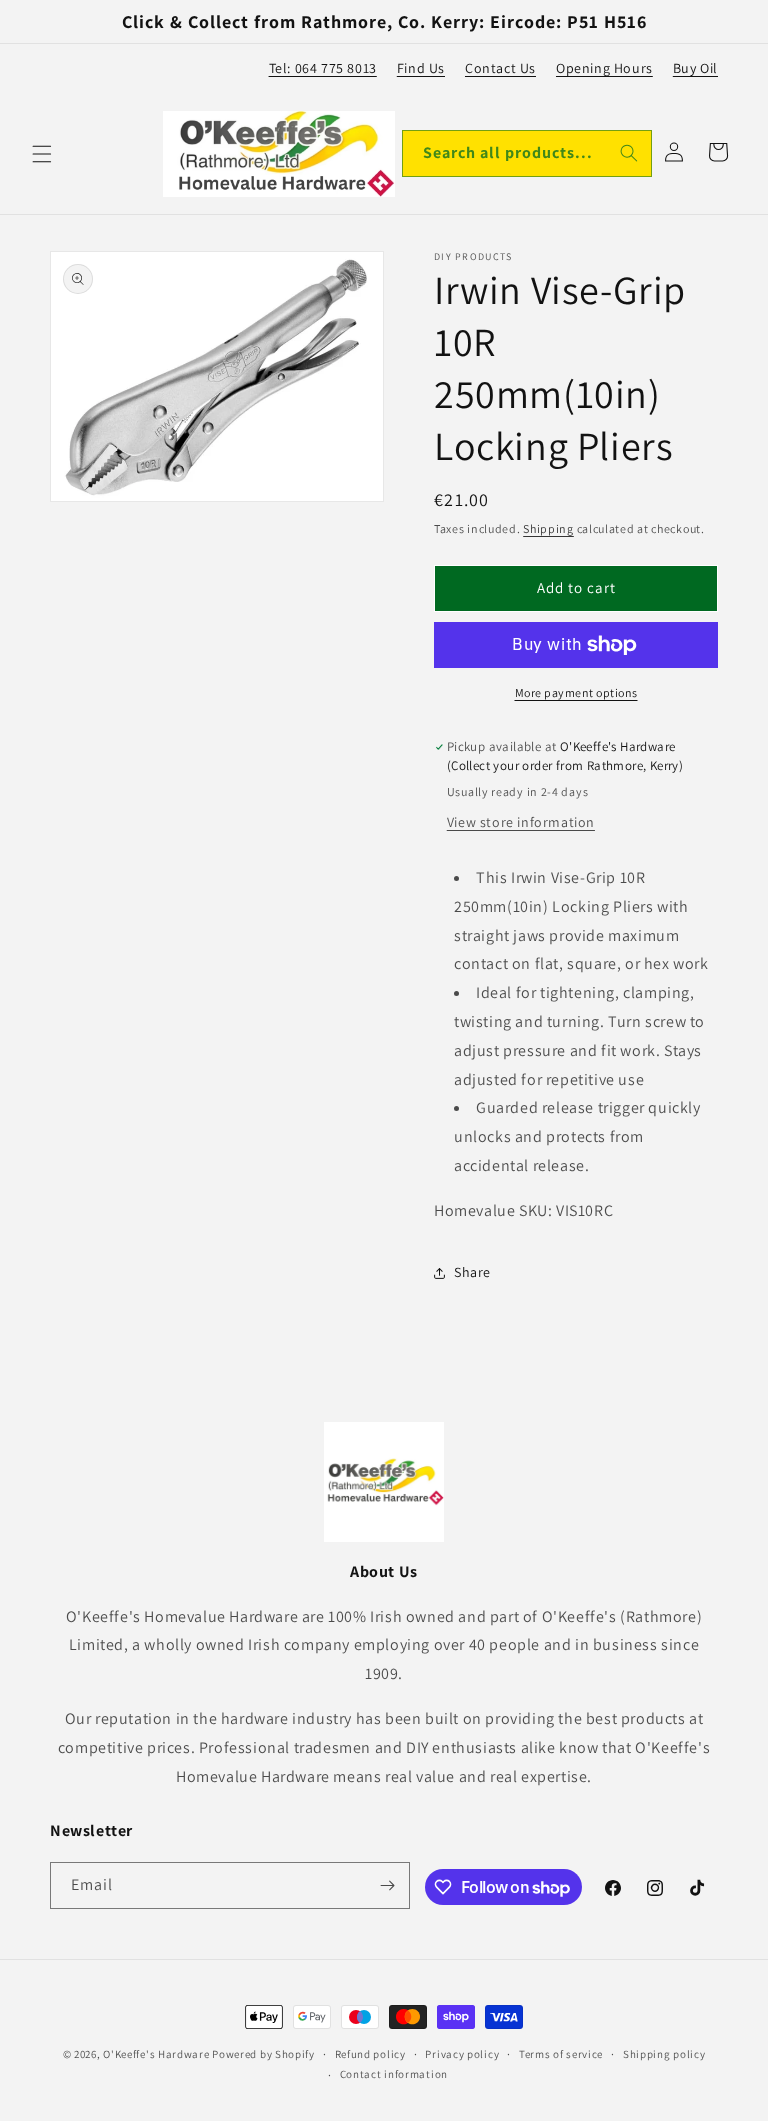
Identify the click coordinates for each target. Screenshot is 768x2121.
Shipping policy (664, 2054)
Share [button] (472, 1272)
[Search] (629, 153)
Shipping (548, 528)
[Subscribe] (387, 1885)
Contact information (394, 2074)
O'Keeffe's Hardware (156, 2054)
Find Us (421, 68)
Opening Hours (604, 68)
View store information (521, 822)
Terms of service (561, 2054)
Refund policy (370, 2054)
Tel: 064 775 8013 (323, 68)
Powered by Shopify (263, 2054)
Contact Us (500, 68)
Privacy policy (462, 2054)
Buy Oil (695, 68)
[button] (42, 154)
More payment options (576, 692)
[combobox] (527, 153)
